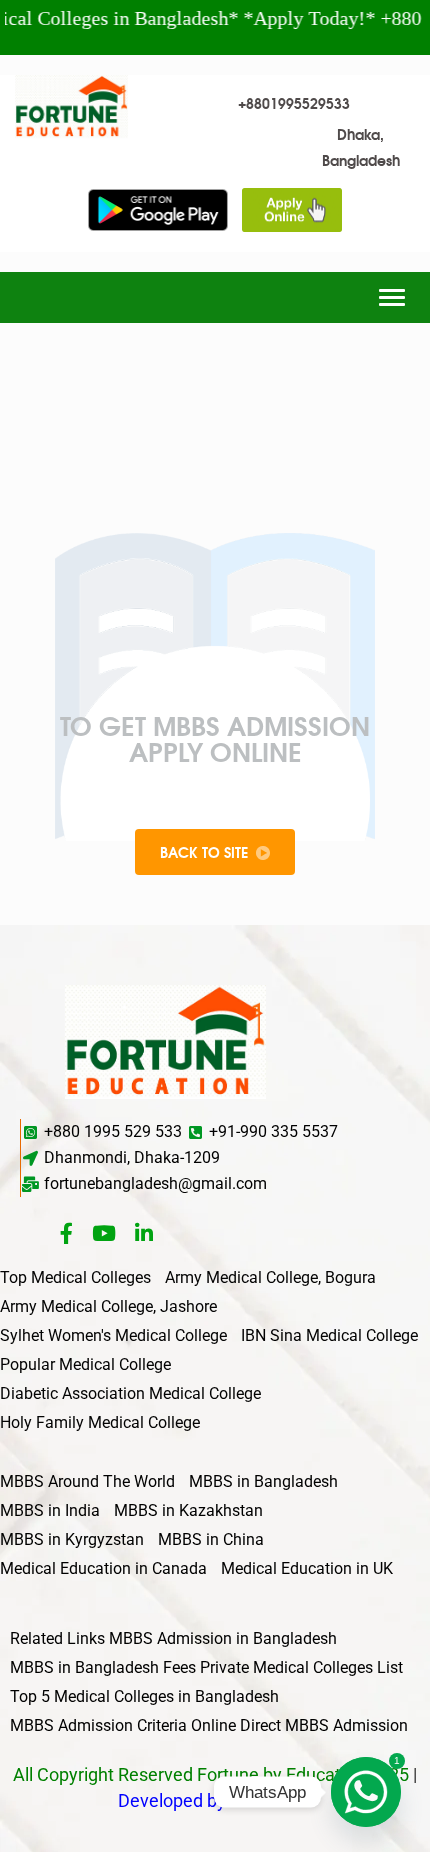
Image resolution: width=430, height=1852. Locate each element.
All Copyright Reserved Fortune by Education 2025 (211, 1774)
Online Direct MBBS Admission (299, 1725)
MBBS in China (211, 1539)
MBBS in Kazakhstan (188, 1510)
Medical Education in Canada (103, 1568)
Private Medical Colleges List (301, 1667)
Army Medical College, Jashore (108, 1306)
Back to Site (204, 852)
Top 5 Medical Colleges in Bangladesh (144, 1696)
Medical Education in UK (307, 1568)
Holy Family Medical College (100, 1422)
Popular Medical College (85, 1364)
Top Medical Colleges (75, 1277)
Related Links (57, 1638)
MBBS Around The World (87, 1481)
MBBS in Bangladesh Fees (103, 1667)
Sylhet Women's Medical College (113, 1335)
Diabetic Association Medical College (130, 1393)
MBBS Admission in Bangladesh (223, 1638)
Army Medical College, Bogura (270, 1277)
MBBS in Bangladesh (263, 1481)
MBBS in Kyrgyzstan (72, 1539)
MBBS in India (50, 1510)
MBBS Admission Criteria (98, 1725)
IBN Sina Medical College (329, 1335)
